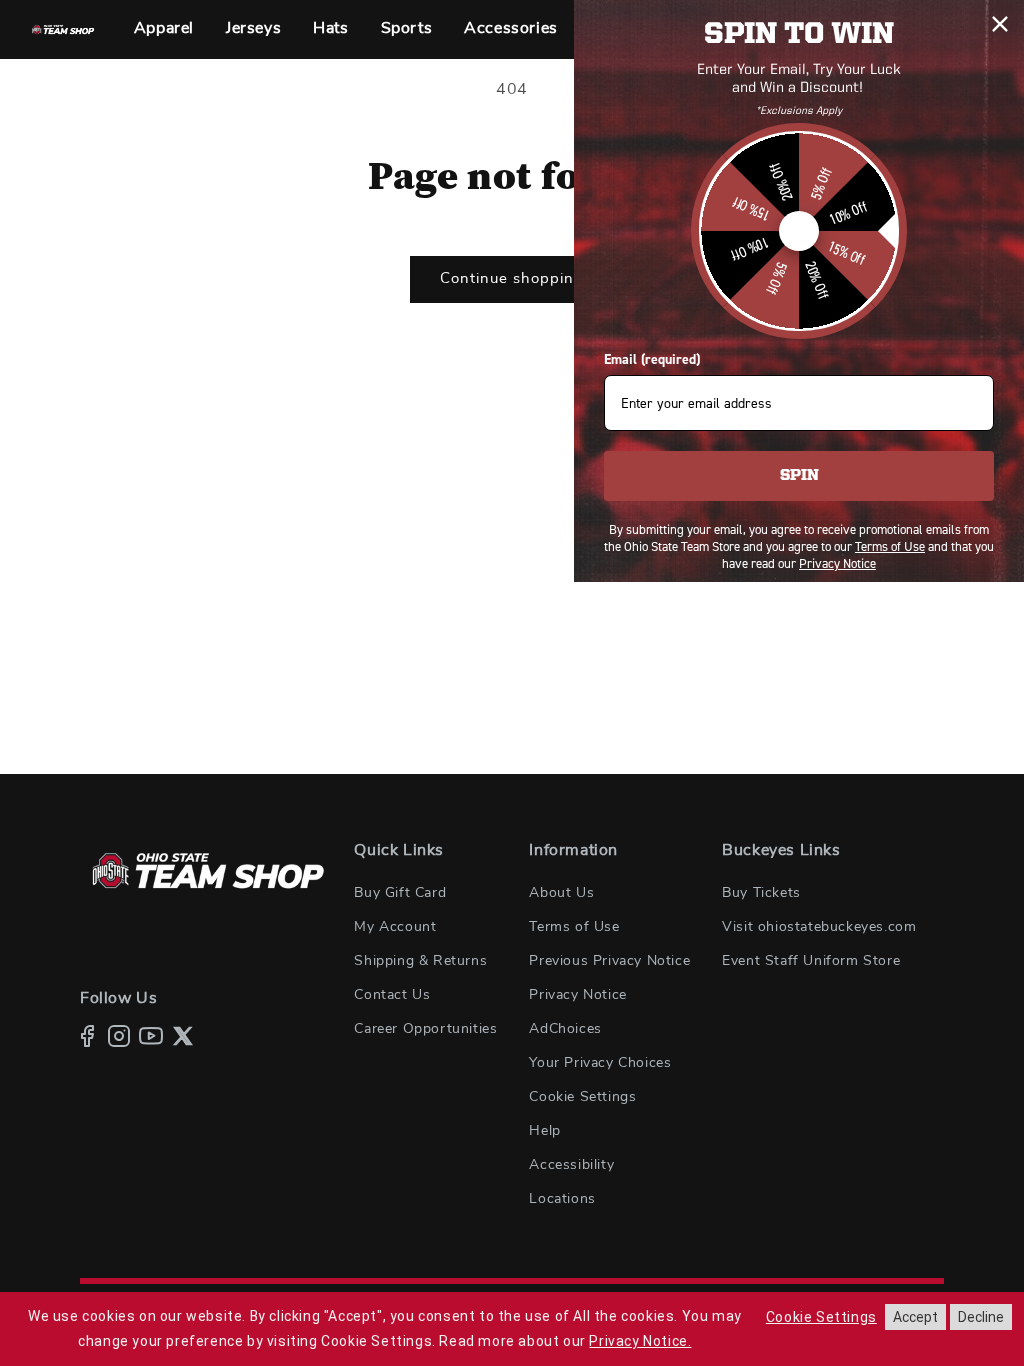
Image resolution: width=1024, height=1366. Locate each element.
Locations (562, 1199)
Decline (981, 1317)
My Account (395, 927)
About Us (561, 893)
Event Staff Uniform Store (811, 961)
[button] (164, 29)
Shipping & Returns (420, 961)
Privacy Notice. (640, 1341)
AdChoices (565, 1029)
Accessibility (571, 1165)
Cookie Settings (582, 1097)
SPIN (799, 476)
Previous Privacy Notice (609, 961)
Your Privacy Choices (600, 1063)
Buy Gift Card (400, 893)
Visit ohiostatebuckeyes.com (819, 927)
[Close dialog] (1000, 24)
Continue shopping (512, 278)
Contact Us (392, 995)
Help (544, 1131)
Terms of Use (574, 927)
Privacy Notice (577, 995)
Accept (915, 1317)
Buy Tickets (761, 893)
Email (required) (652, 359)
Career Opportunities (425, 1029)
